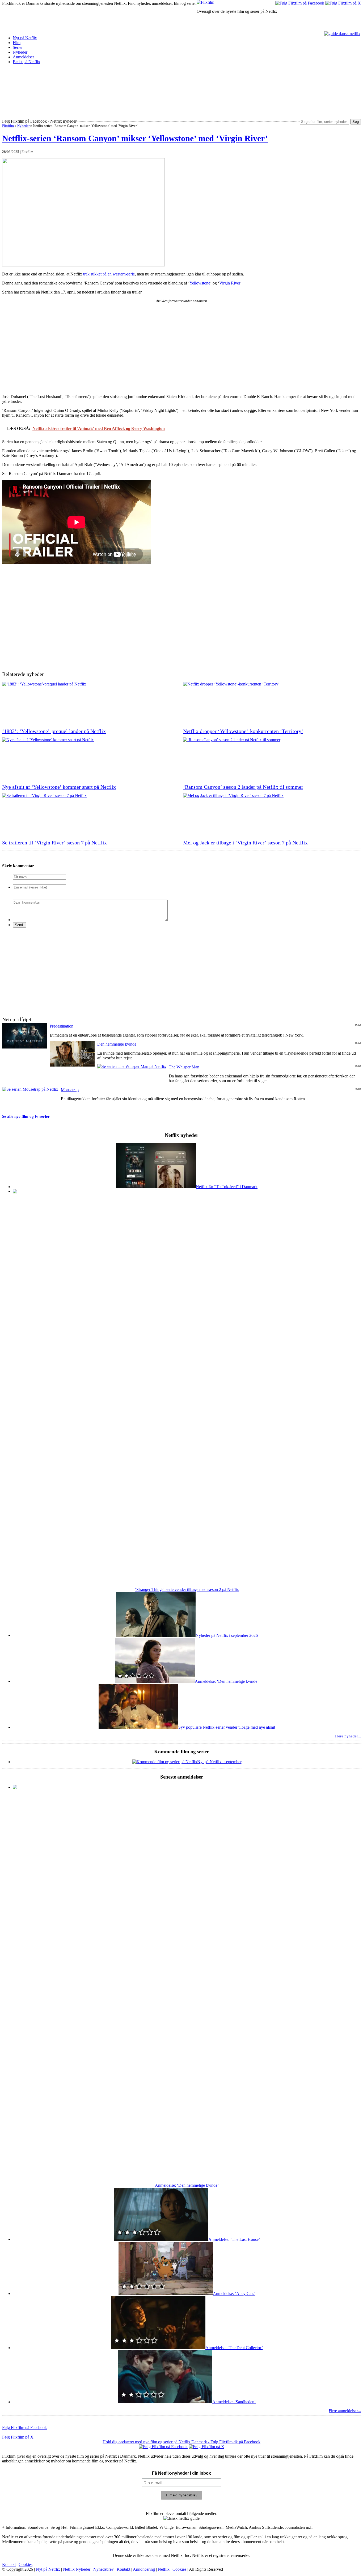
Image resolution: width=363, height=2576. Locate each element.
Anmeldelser (23, 57)
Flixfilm (8, 126)
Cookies (26, 2564)
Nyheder (20, 52)
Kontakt (9, 2564)
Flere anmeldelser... (345, 2411)
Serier (18, 47)
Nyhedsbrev (104, 2569)
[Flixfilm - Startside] (205, 2)
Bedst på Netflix (26, 62)
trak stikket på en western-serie (109, 274)
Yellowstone (200, 283)
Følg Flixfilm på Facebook (24, 2428)
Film (17, 43)
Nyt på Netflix (25, 38)
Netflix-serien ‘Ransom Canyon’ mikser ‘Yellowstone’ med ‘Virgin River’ (135, 138)
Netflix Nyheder (77, 2569)
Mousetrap (70, 1090)
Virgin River (230, 283)
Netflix (164, 2569)
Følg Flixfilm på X (18, 2437)
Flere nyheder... (348, 1736)
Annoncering (144, 2569)
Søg (356, 122)
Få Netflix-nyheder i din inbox (181, 2473)
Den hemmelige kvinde (117, 1044)
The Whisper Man (184, 1067)
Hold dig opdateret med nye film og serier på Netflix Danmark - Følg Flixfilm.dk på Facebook (181, 2442)
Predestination (62, 1026)
